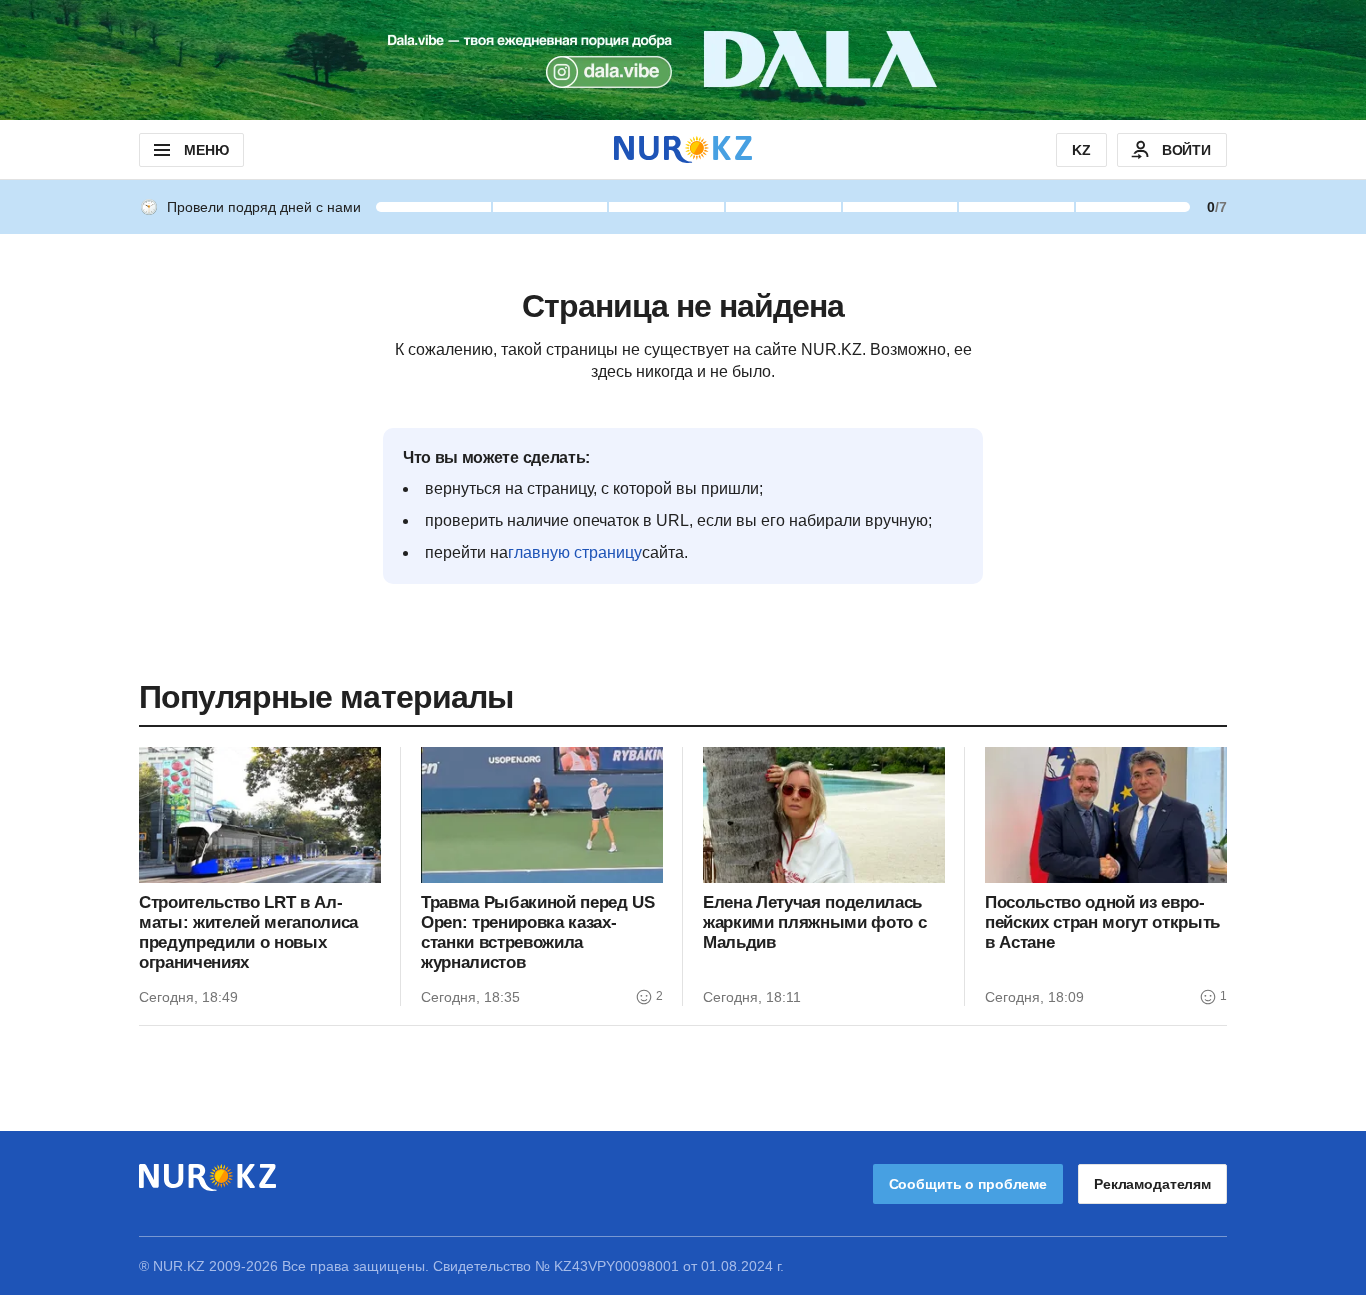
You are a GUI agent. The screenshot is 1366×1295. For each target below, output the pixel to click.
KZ (1081, 150)
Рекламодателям (1152, 1184)
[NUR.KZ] (683, 149)
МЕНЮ (206, 150)
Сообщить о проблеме (968, 1184)
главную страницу (575, 552)
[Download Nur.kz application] (683, 60)
